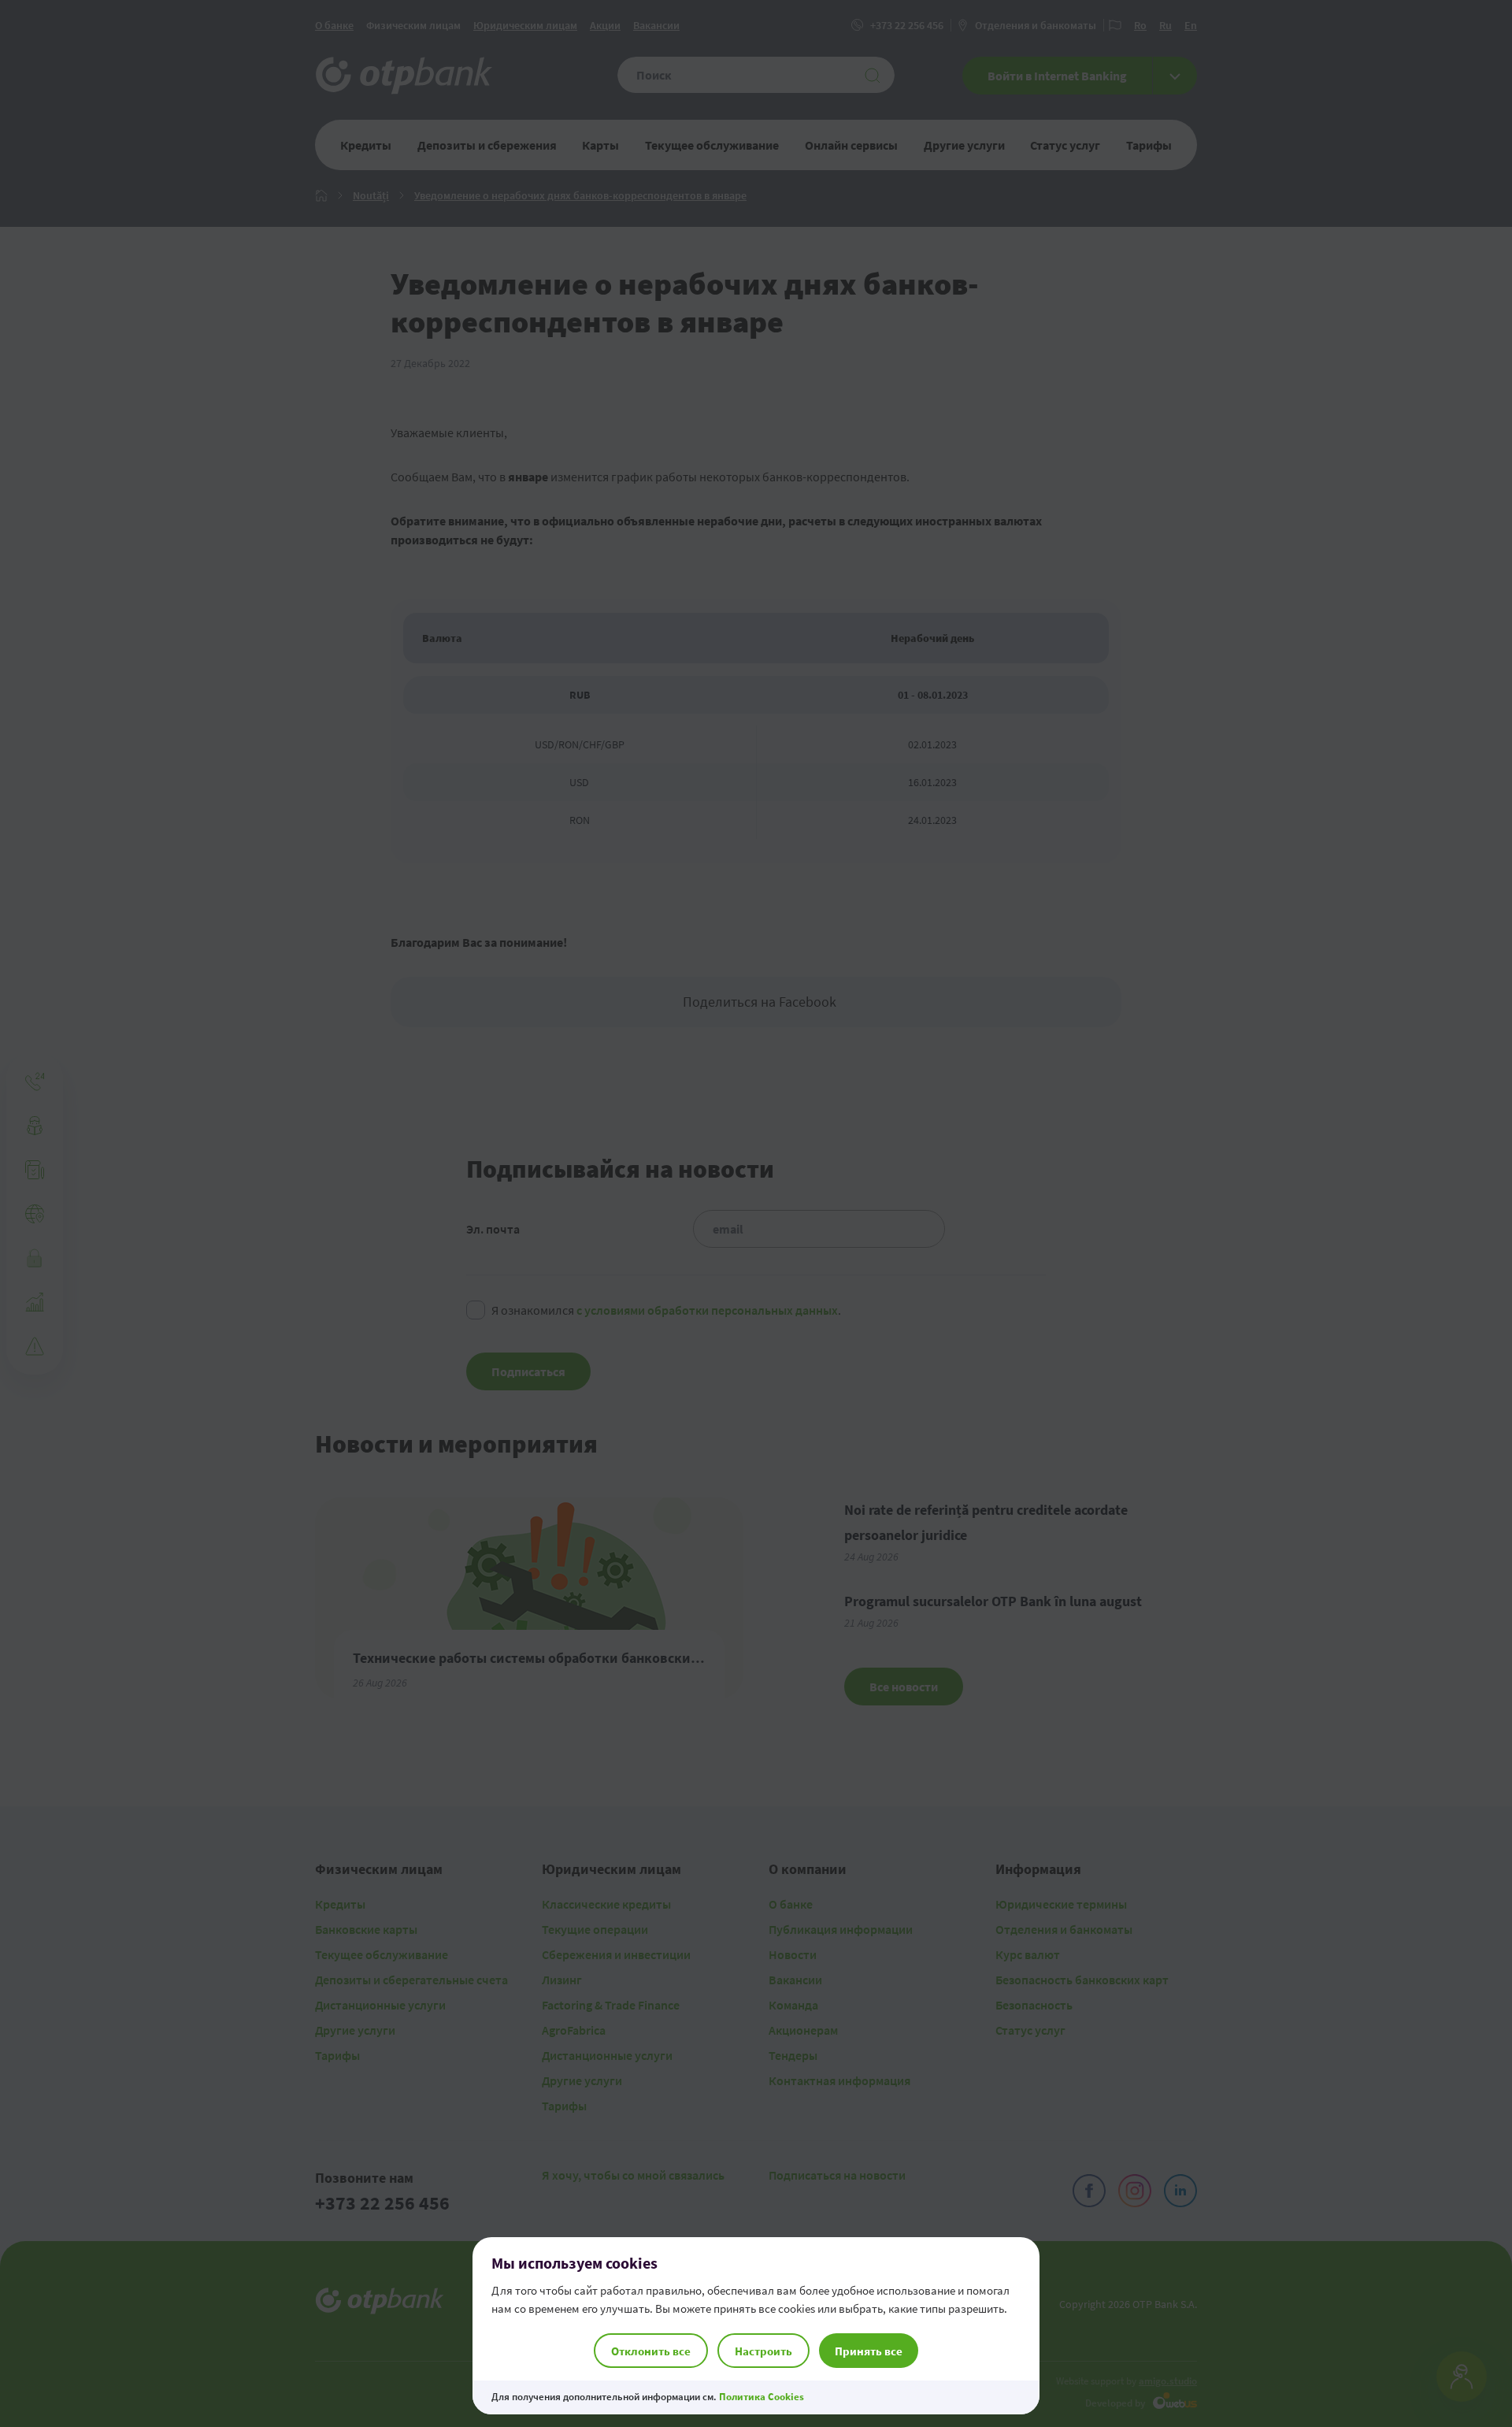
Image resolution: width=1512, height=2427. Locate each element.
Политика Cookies (762, 2397)
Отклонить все (651, 2351)
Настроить (763, 2351)
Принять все (869, 2351)
